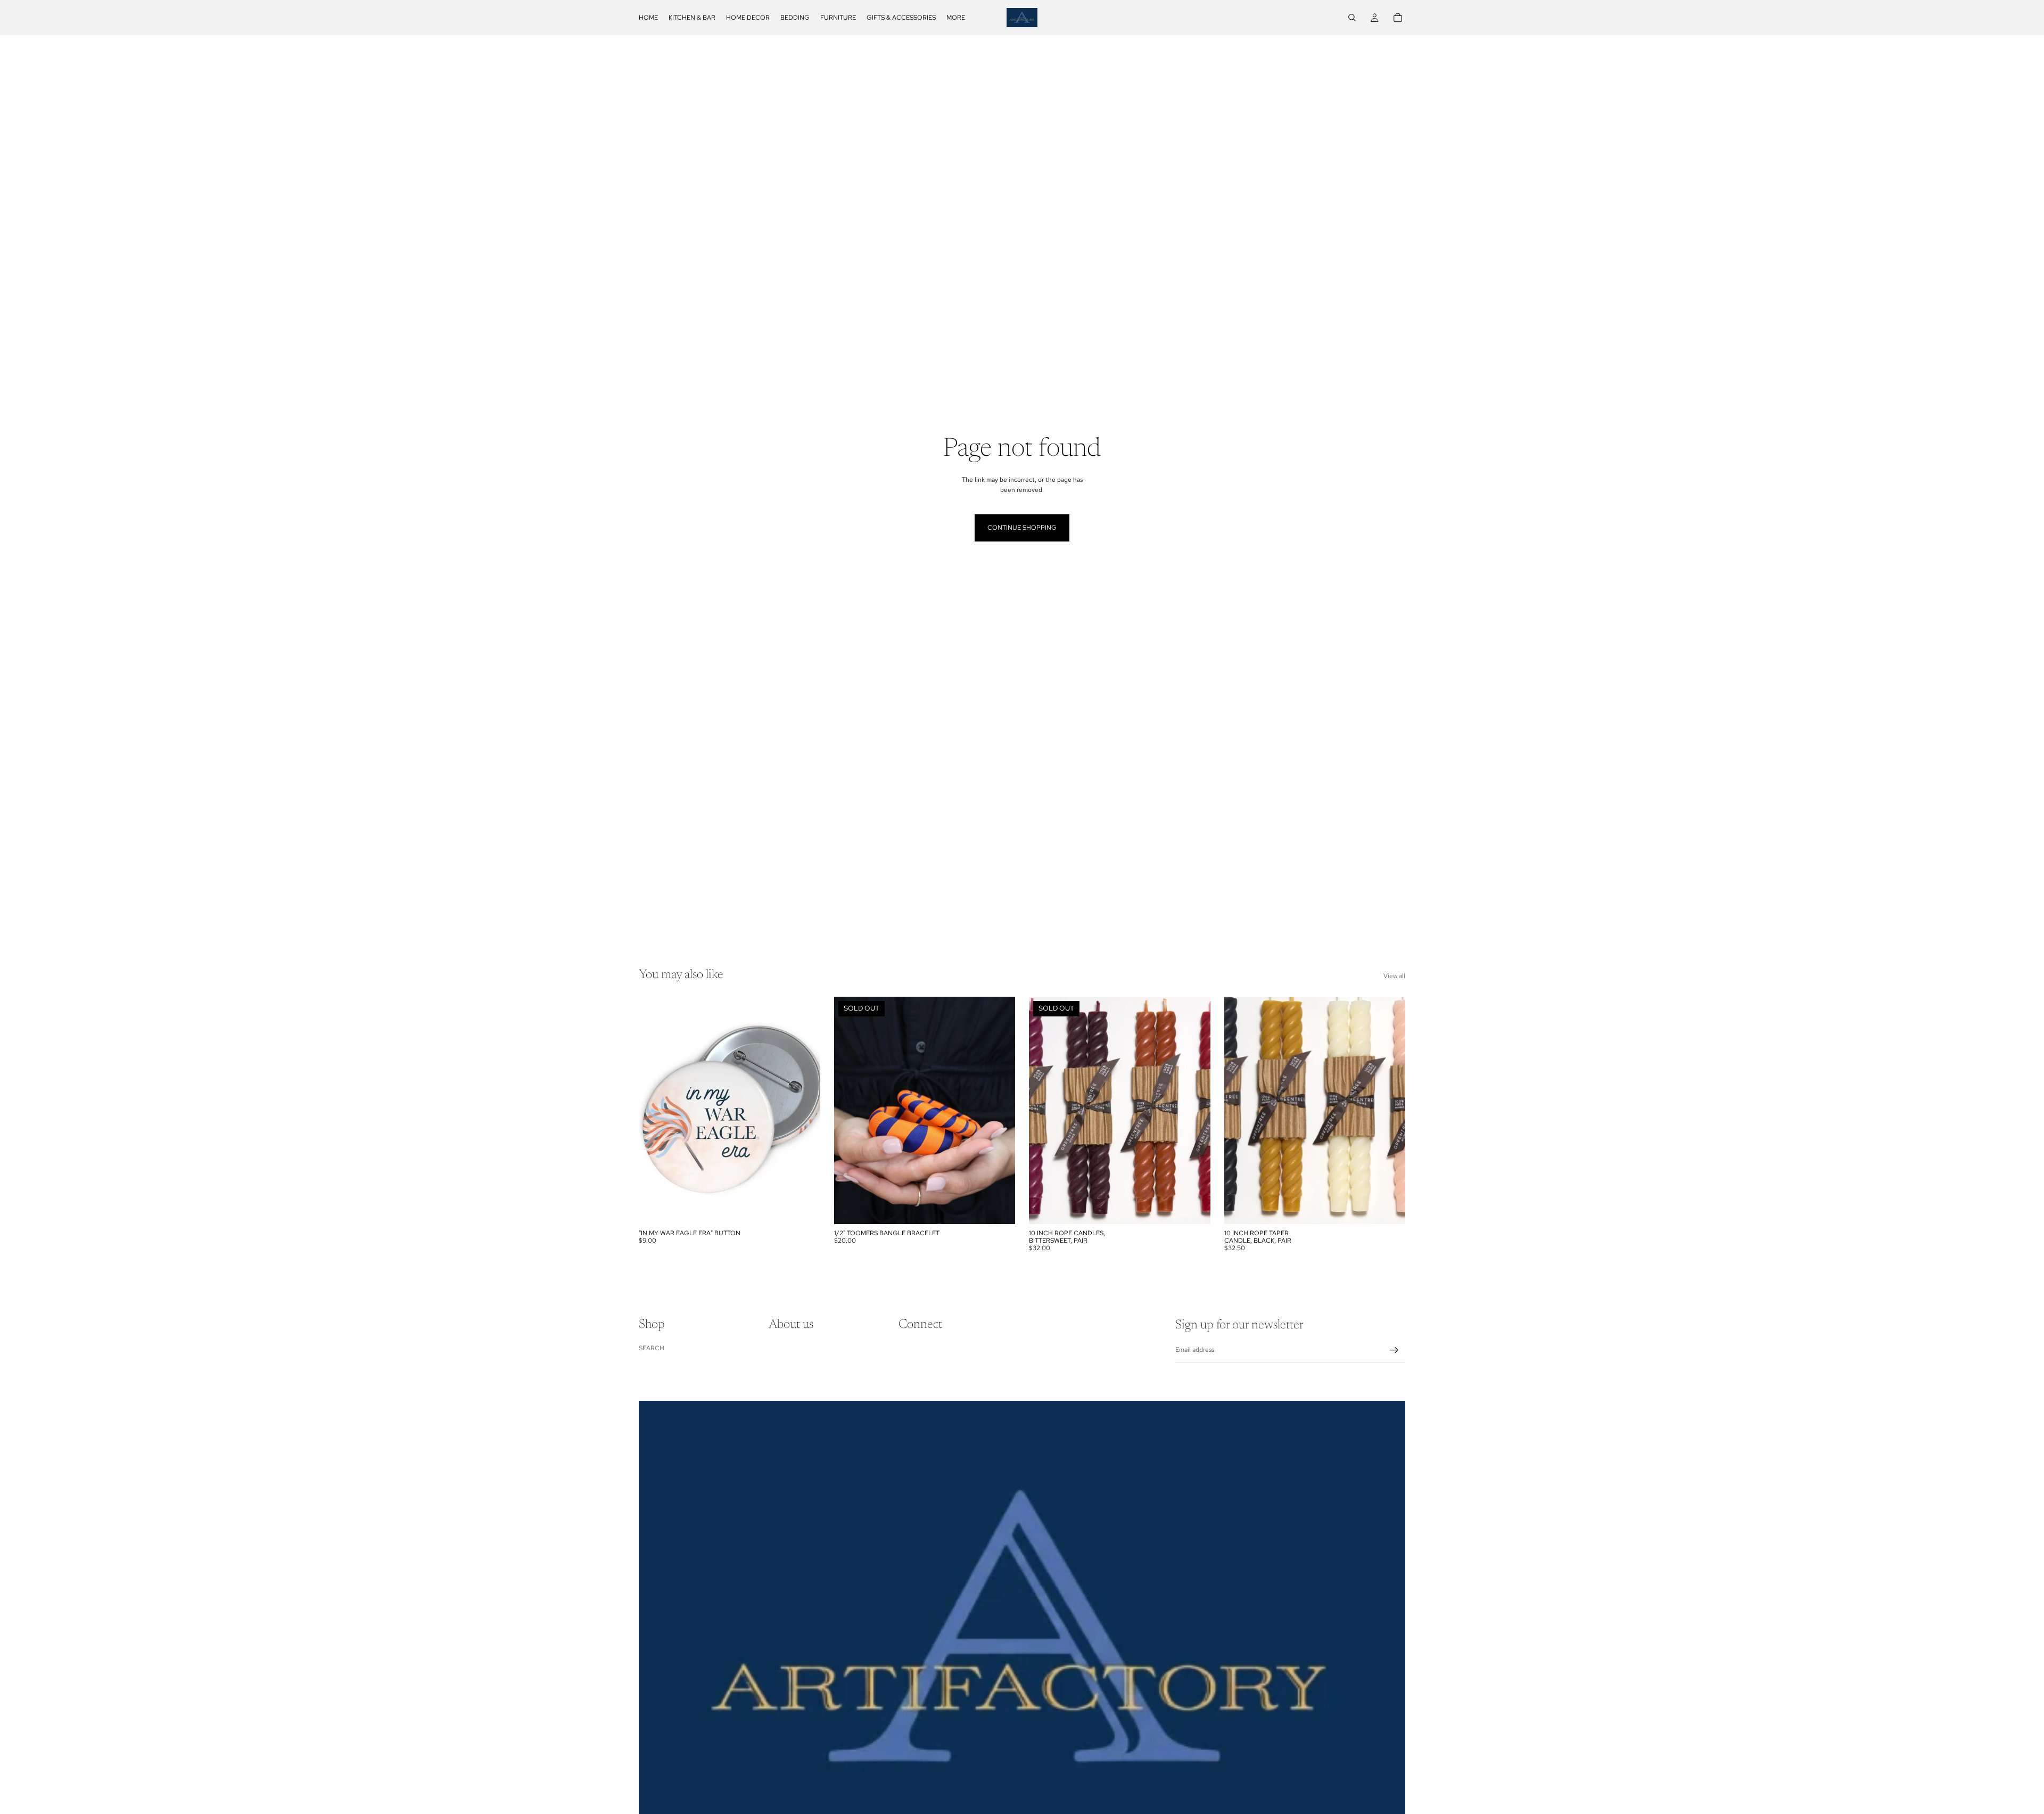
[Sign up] (1394, 1350)
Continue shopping (1022, 528)
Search (652, 1348)
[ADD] (804, 1208)
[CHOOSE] (1389, 1208)
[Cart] (1398, 18)
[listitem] (956, 18)
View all (1394, 976)
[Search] (1352, 18)
